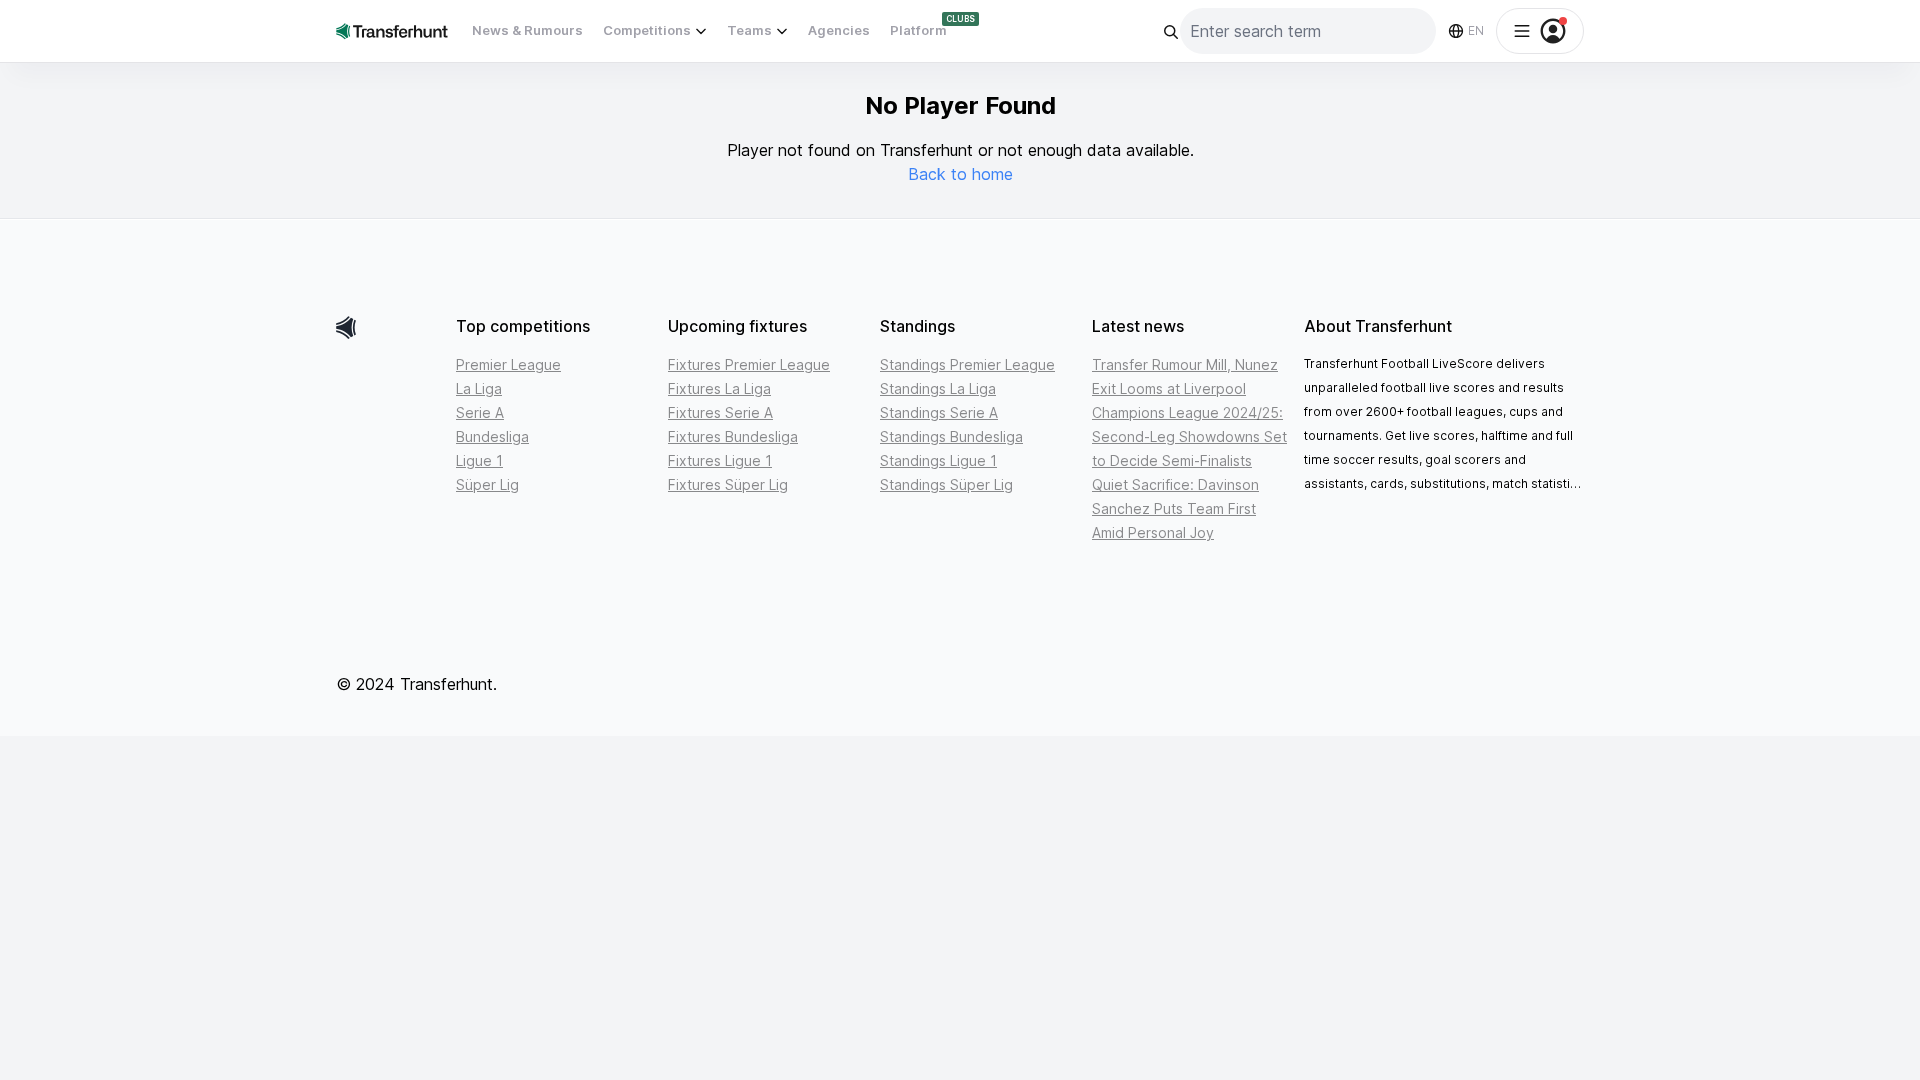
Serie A (480, 412)
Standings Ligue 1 (938, 460)
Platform (918, 30)
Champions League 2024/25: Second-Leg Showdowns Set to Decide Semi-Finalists (1189, 436)
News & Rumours (527, 30)
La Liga (479, 388)
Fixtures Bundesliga (733, 436)
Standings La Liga (938, 388)
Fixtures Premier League (749, 364)
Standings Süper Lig (946, 484)
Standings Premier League (967, 364)
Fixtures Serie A (720, 412)
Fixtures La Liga (719, 388)
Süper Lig (487, 484)
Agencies (839, 30)
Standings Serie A (939, 412)
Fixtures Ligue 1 (720, 460)
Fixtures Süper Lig (728, 484)
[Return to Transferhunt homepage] (392, 30)
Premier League (508, 364)
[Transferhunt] (388, 327)
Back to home (960, 174)
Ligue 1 (479, 460)
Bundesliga (492, 436)
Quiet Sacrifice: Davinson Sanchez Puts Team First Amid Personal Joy (1175, 508)
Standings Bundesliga (951, 436)
